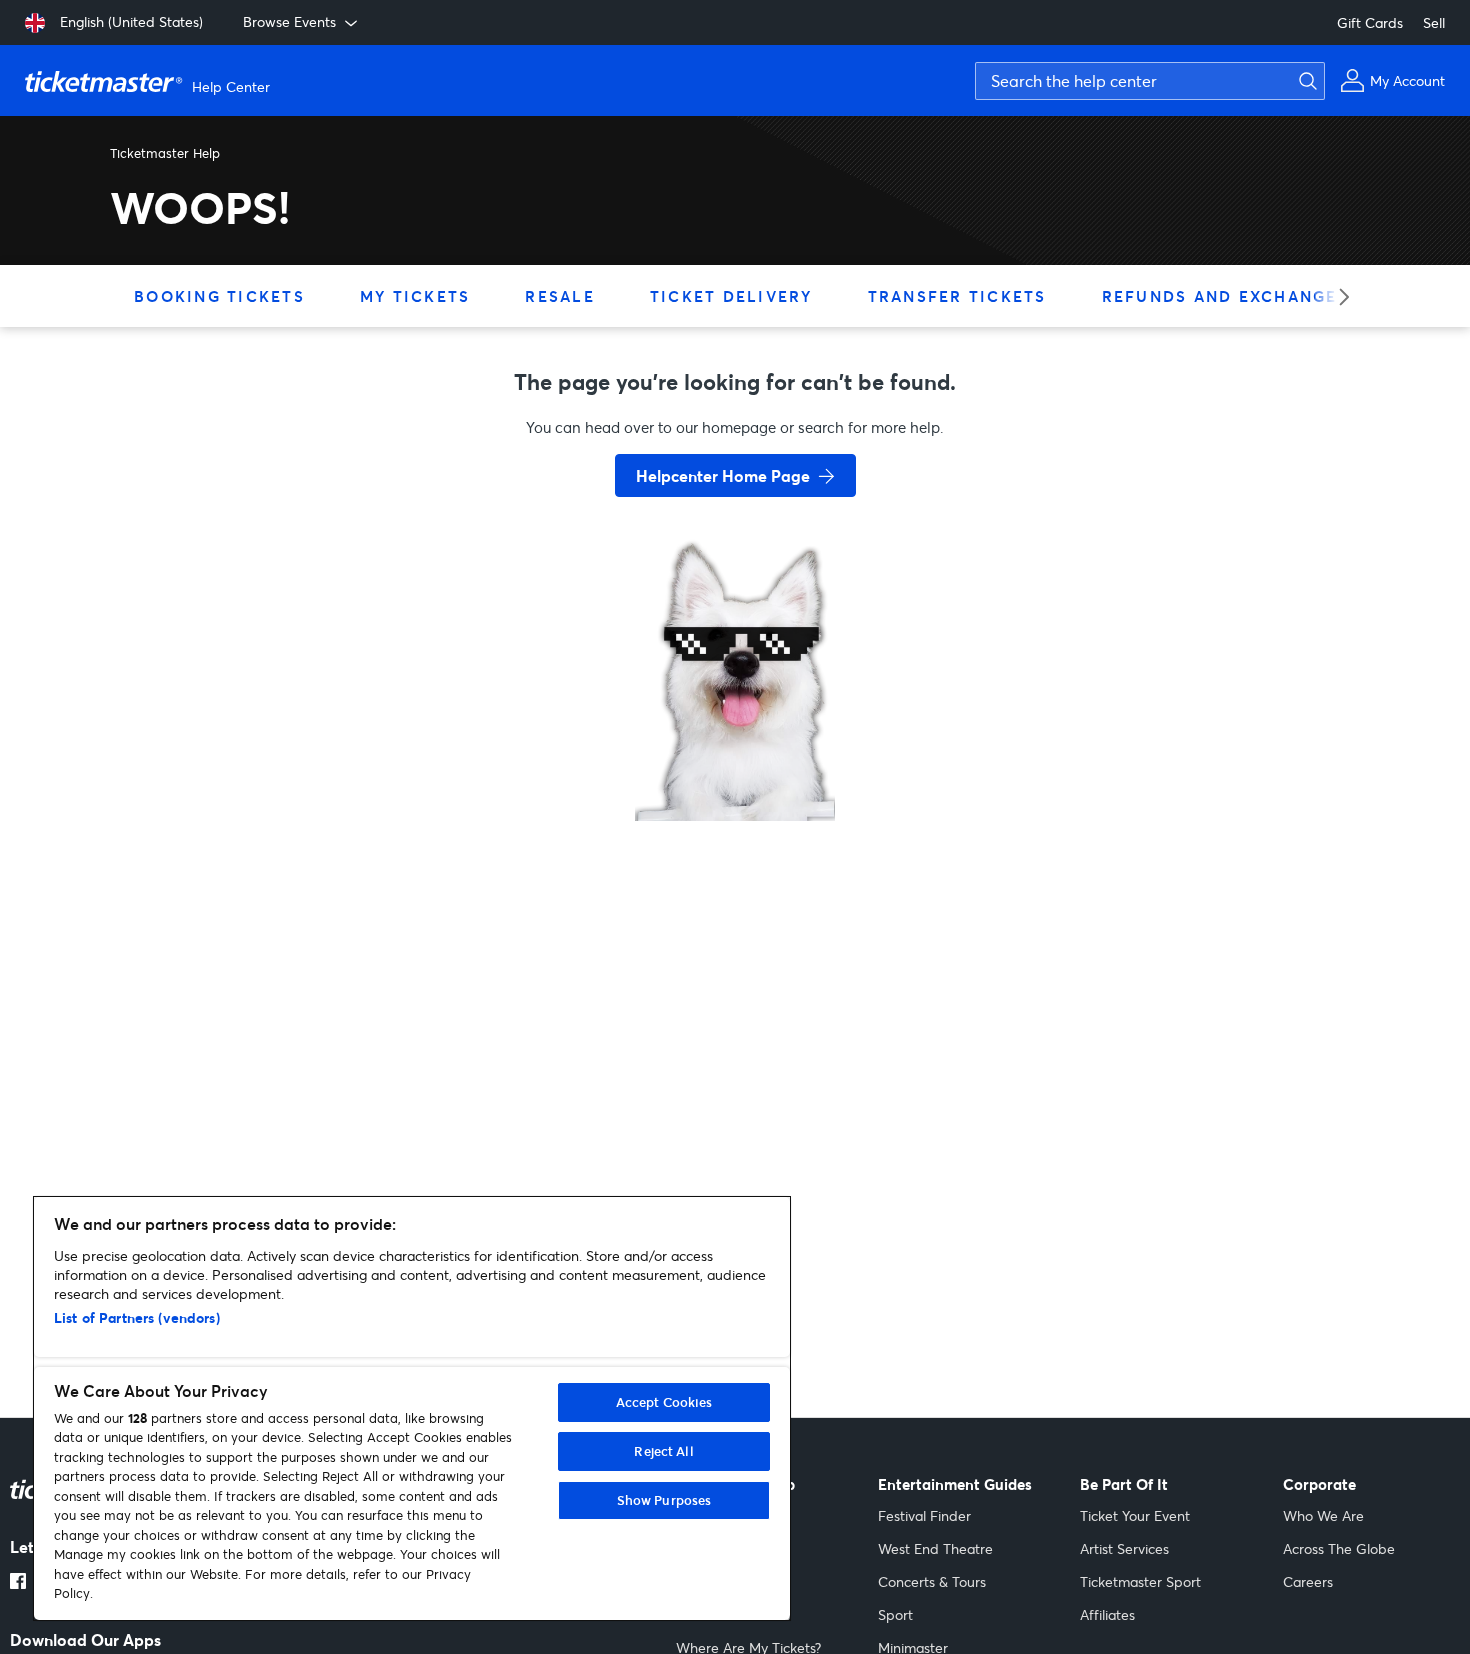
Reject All (663, 1451)
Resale (560, 296)
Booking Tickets (219, 296)
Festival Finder (924, 1515)
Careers (1308, 1581)
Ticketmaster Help (165, 153)
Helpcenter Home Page (723, 475)
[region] (412, 1408)
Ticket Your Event (1135, 1515)
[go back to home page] (735, 750)
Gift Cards (1370, 22)
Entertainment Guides (955, 1484)
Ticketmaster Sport (1140, 1581)
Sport (895, 1614)
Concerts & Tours (932, 1581)
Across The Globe (1339, 1548)
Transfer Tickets (957, 296)
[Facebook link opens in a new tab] (18, 1583)
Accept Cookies (664, 1402)
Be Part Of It (1124, 1484)
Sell (1434, 22)
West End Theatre (935, 1548)
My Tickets (415, 296)
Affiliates (1107, 1614)
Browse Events (289, 21)
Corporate (1319, 1484)
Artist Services (1124, 1548)
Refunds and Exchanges (1225, 296)
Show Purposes (664, 1500)
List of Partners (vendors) (137, 1317)
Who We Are (1323, 1515)
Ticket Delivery (731, 296)
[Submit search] (1305, 81)
